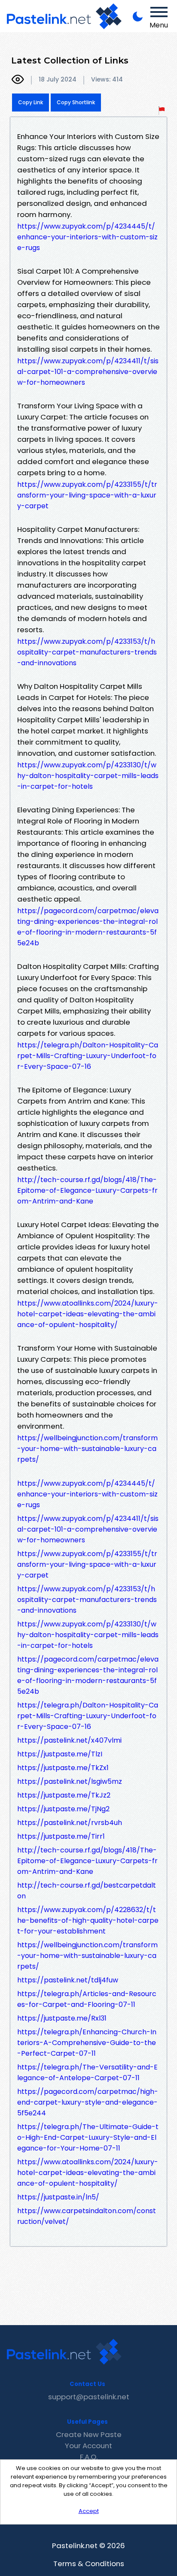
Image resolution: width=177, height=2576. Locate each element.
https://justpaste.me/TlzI (60, 1754)
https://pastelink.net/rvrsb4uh (70, 1823)
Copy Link (31, 102)
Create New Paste (89, 2434)
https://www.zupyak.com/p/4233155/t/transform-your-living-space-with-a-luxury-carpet (87, 495)
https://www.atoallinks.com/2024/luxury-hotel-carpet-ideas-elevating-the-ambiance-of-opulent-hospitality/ (88, 1314)
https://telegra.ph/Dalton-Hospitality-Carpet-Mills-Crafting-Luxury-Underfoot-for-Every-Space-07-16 (88, 1056)
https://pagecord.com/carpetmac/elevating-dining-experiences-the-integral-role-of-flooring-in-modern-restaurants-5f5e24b (88, 927)
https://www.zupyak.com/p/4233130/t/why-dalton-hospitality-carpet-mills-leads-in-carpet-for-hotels (88, 776)
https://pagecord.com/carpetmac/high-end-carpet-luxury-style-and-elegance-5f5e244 (88, 2102)
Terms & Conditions (89, 2564)
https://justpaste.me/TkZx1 (63, 1768)
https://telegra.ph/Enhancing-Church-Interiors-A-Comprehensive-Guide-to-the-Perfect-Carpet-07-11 (87, 2043)
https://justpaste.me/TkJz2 (64, 1795)
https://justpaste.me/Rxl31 (62, 2018)
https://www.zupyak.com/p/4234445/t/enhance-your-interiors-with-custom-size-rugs (87, 237)
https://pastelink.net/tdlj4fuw (68, 1980)
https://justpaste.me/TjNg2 (63, 1809)
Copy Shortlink (76, 102)
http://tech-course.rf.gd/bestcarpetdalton (87, 1891)
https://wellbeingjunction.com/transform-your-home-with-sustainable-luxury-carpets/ (87, 1449)
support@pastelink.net (89, 2397)
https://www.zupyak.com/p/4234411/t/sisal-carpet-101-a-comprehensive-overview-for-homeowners (88, 372)
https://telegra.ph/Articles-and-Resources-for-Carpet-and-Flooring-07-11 (87, 1999)
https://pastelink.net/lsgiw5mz (70, 1781)
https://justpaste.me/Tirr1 (61, 1836)
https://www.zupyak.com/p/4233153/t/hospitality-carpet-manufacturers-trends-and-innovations (87, 652)
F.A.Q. (89, 2457)
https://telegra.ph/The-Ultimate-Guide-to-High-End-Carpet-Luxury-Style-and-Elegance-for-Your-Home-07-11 (88, 2137)
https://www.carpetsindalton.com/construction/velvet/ (87, 2216)
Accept (89, 2511)
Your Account (88, 2446)
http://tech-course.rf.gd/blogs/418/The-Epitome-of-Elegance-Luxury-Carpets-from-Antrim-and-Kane (87, 1190)
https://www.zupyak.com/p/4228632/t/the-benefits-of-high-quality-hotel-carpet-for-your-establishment (88, 1920)
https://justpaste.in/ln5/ (58, 2197)
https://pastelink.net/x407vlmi (69, 1740)
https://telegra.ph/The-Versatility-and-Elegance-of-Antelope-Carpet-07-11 (87, 2072)
